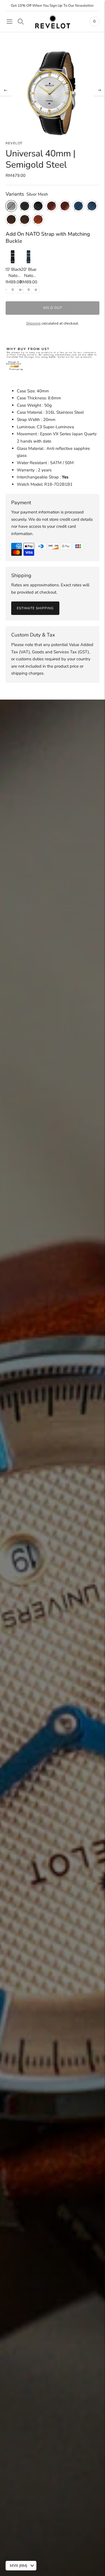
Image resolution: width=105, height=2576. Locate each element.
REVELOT (14, 143)
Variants (15, 194)
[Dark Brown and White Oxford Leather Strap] (25, 219)
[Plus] (36, 290)
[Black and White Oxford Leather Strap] (25, 206)
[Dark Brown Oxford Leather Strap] (11, 219)
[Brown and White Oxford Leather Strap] (38, 219)
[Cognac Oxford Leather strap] (65, 206)
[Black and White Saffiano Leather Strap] (38, 206)
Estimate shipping (35, 608)
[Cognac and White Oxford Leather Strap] (52, 206)
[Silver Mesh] (11, 206)
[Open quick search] (21, 22)
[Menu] (10, 22)
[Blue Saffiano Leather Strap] (92, 206)
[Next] (99, 90)
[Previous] (6, 90)
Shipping (33, 323)
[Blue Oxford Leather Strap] (78, 206)
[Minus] (6, 290)
